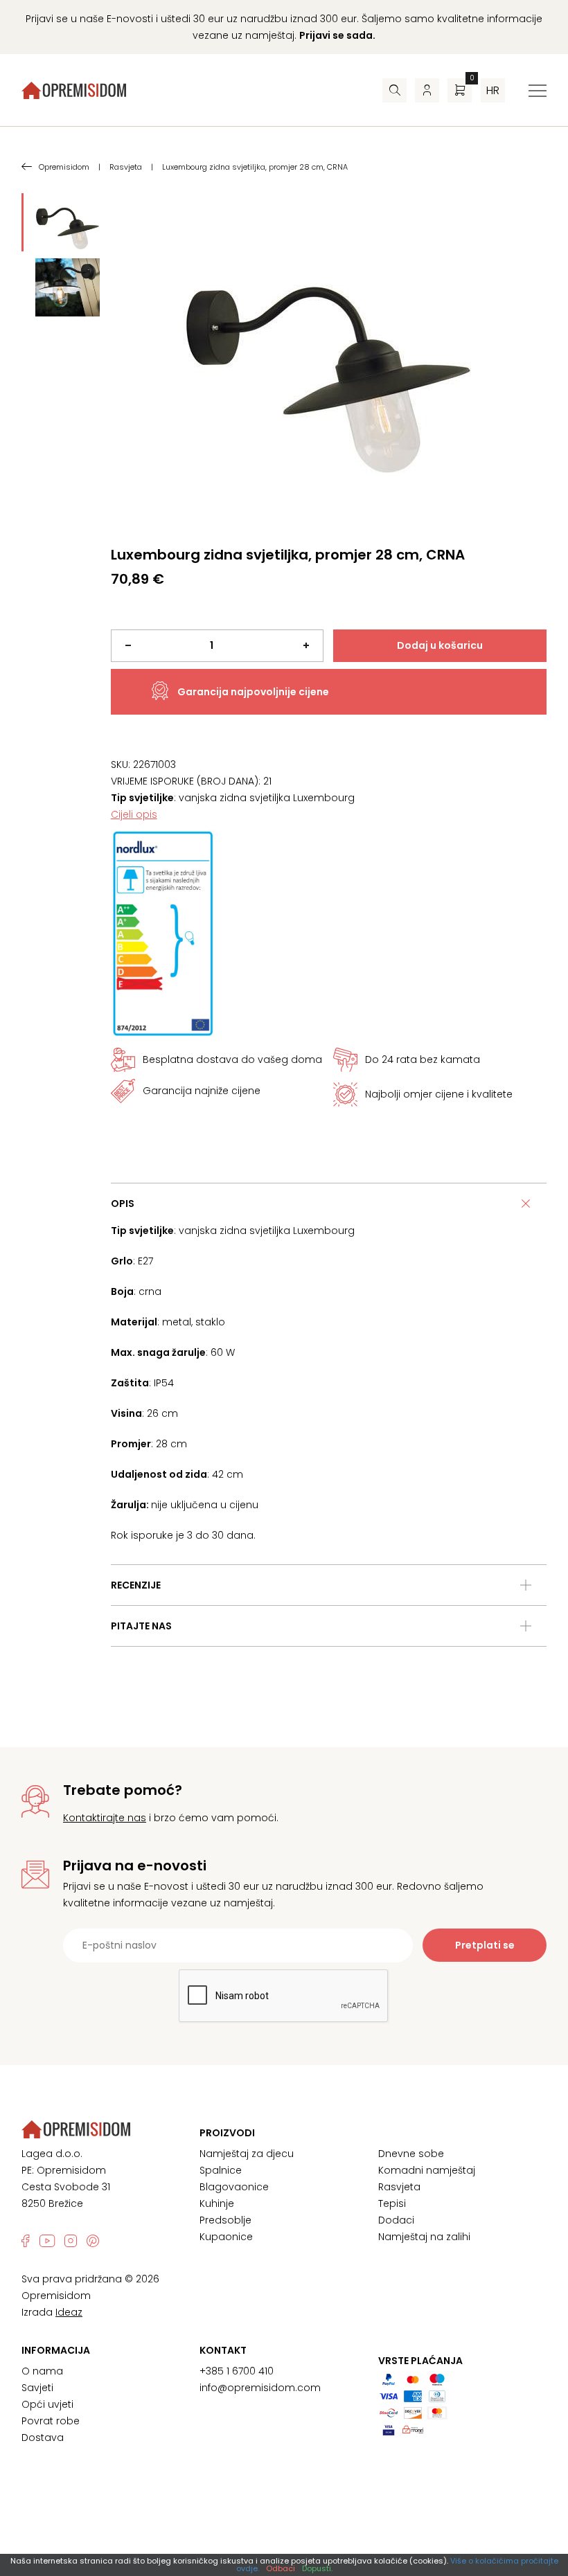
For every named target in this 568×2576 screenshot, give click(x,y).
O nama (42, 2371)
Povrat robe (51, 2421)
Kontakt (223, 2350)
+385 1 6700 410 (237, 2371)
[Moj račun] (427, 90)
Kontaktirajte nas (105, 1818)
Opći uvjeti (47, 2404)
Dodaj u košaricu (440, 645)
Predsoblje (225, 2220)
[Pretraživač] (394, 90)
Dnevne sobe (411, 2154)
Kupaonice (226, 2237)
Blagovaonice (234, 2187)
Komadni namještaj (427, 2170)
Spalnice (221, 2170)
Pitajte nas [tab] (141, 1626)
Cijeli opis (134, 814)
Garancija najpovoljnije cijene (253, 692)
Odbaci (281, 2568)
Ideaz (69, 2312)
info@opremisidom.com (260, 2388)
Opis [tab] (123, 1204)
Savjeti (37, 2388)
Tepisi (392, 2203)
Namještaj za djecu (247, 2154)
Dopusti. (317, 2568)
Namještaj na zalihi (424, 2237)
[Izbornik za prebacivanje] (538, 91)
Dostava (43, 2438)
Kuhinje (217, 2203)
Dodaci (396, 2220)
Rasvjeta (399, 2187)
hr (493, 90)
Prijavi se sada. (337, 35)
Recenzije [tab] (136, 1585)
